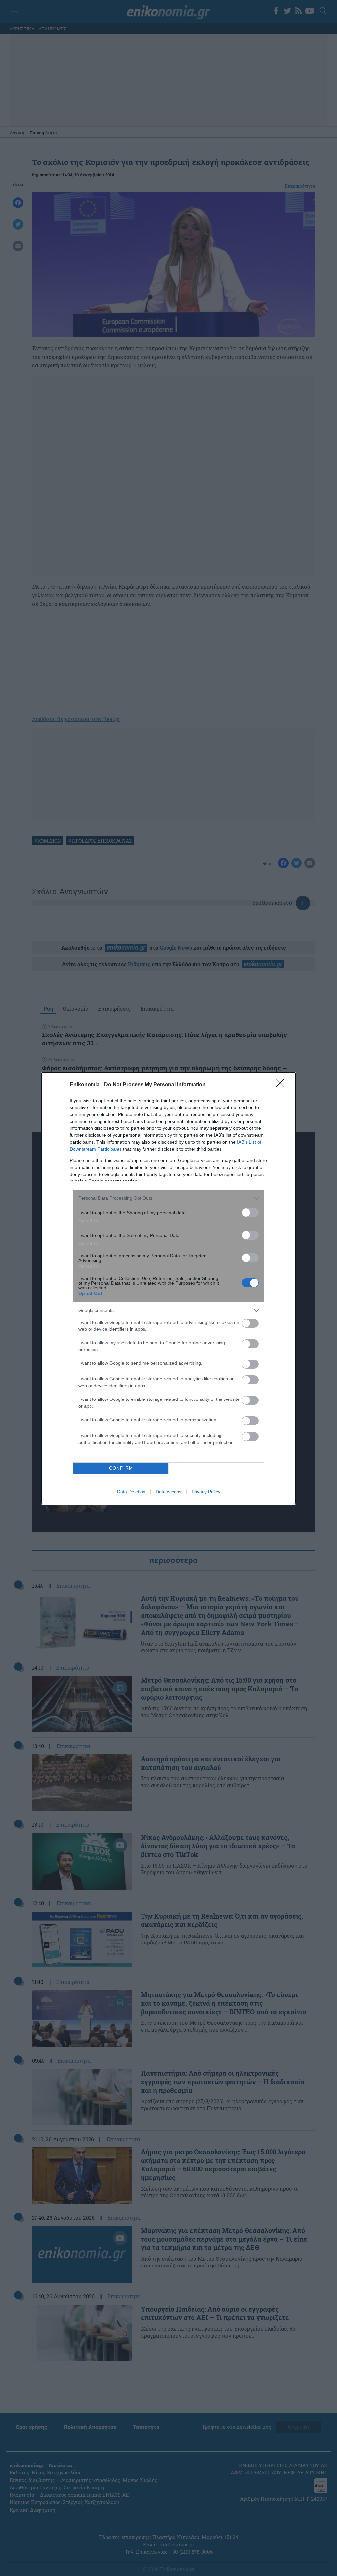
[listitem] (168, 1198)
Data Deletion (131, 1492)
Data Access (168, 1492)
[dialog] (168, 1288)
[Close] (282, 1085)
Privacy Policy (206, 1492)
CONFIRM (121, 1468)
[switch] (250, 1213)
